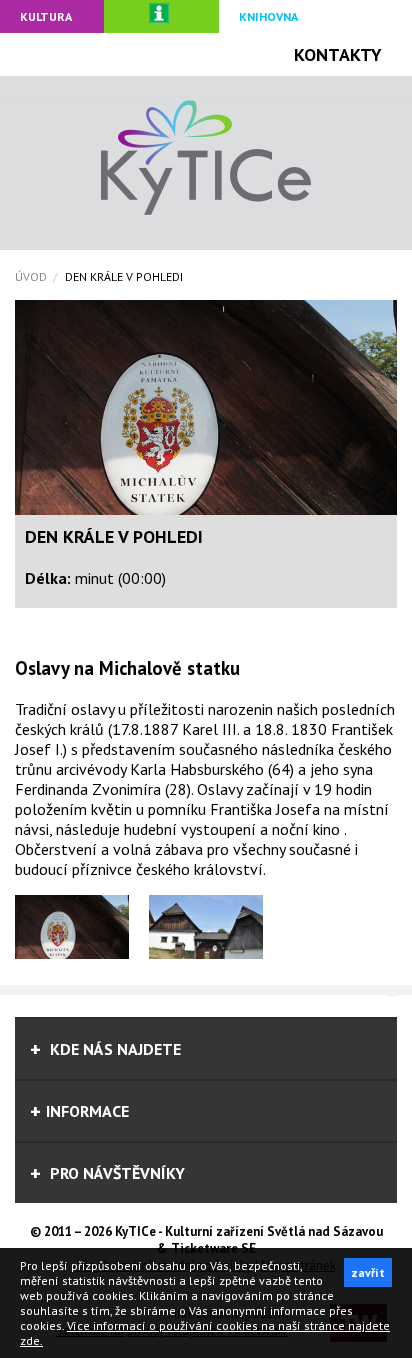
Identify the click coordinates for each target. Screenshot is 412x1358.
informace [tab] (87, 1111)
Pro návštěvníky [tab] (115, 1173)
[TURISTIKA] (162, 16)
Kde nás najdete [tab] (113, 1049)
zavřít (368, 1272)
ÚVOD (31, 276)
